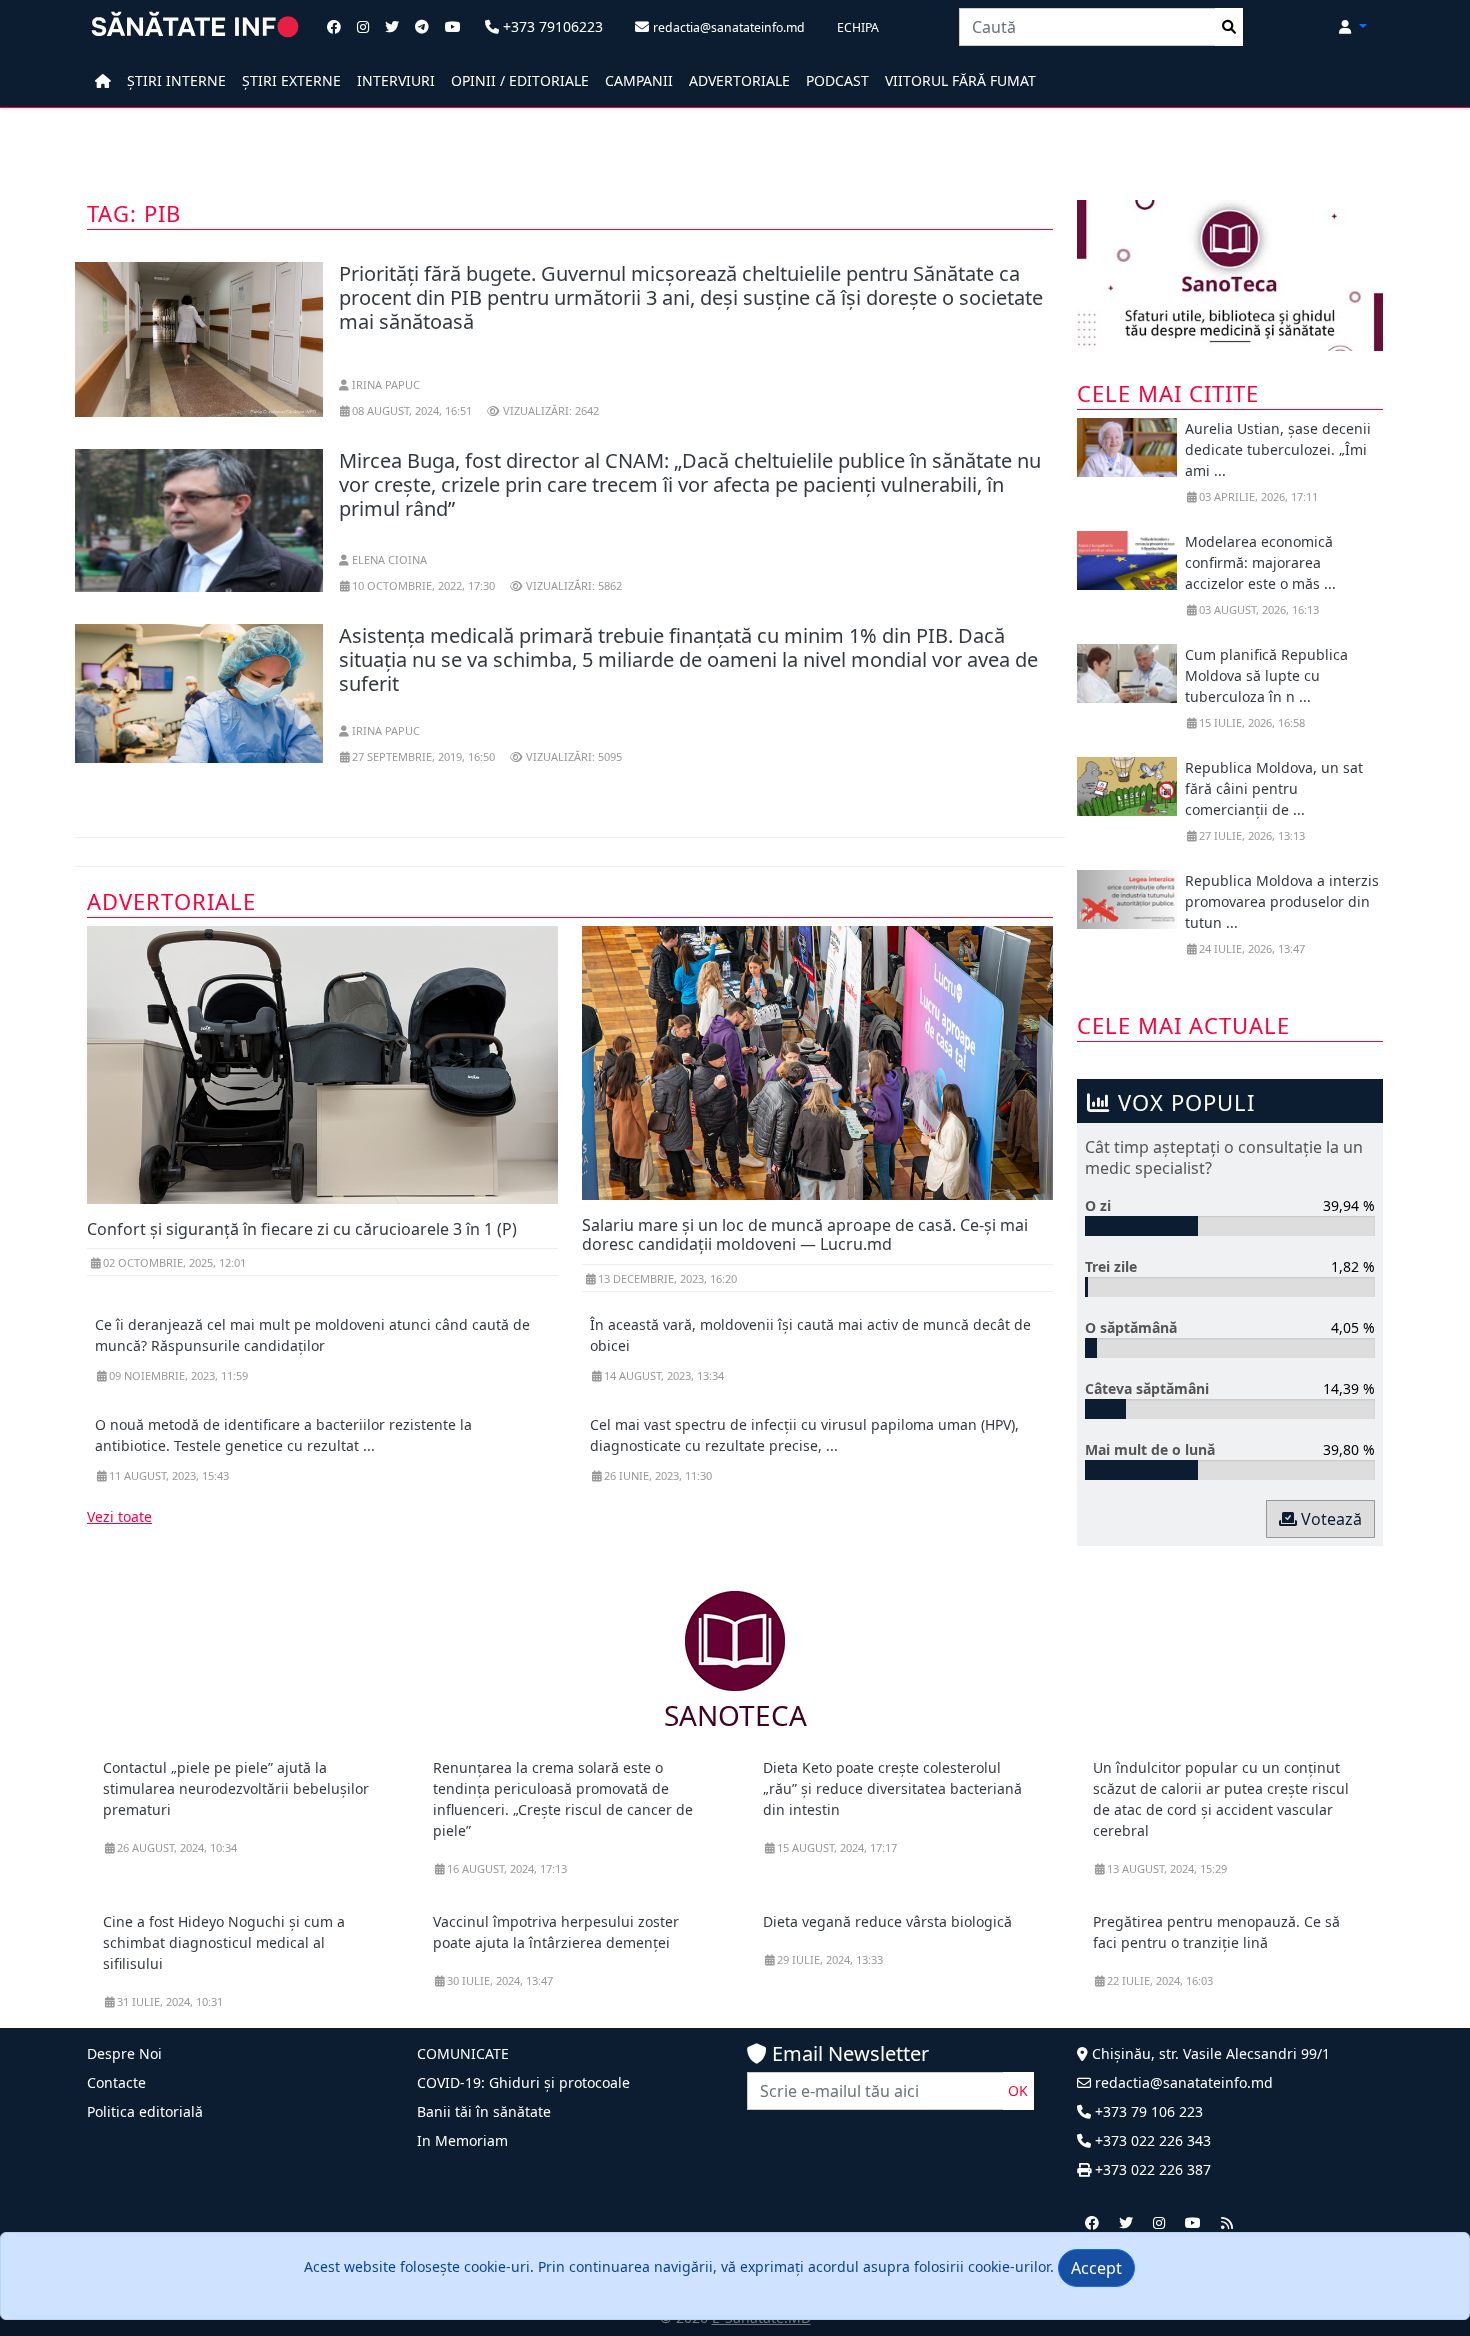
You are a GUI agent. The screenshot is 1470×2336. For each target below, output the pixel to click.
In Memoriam (462, 2140)
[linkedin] (1159, 2222)
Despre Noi (124, 2053)
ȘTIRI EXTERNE (291, 80)
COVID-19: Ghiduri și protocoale (523, 2082)
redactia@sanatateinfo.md (1182, 2082)
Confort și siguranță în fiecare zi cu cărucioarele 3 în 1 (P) (302, 1229)
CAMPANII (639, 80)
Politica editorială (145, 2111)
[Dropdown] (1353, 26)
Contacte (116, 2082)
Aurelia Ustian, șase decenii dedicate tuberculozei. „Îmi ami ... (1278, 449)
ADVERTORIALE (739, 80)
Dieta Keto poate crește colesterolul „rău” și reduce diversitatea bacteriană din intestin (892, 1788)
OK (1018, 2090)
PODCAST (837, 80)
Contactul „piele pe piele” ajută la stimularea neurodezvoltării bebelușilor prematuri (236, 1788)
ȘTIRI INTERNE (176, 80)
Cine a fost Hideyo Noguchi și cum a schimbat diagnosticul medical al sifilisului (224, 1942)
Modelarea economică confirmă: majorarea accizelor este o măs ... (1260, 562)
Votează (1329, 1519)
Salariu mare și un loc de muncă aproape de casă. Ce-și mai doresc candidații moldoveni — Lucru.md (805, 1234)
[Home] (103, 80)
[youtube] (1193, 2222)
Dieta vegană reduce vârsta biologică (887, 1921)
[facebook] (1092, 2222)
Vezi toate (119, 1516)
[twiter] (1126, 2222)
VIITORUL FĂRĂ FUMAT (960, 80)
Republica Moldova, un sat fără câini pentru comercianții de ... (1274, 788)
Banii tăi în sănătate (484, 2111)
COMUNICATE (463, 2053)
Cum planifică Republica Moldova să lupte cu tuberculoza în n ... (1266, 675)
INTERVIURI (396, 80)
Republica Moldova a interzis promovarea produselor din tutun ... (1282, 901)
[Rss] (1227, 2222)
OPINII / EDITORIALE (520, 80)
